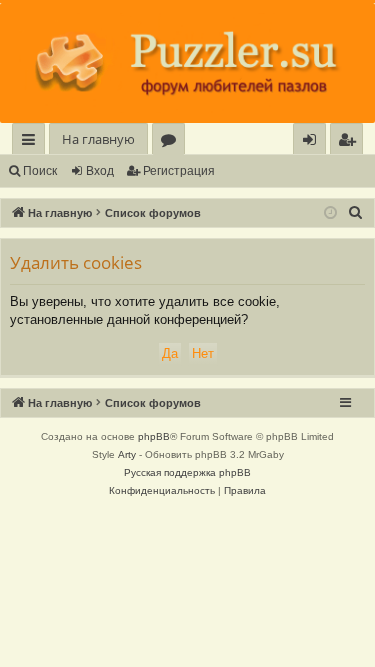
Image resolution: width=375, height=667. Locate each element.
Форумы (172, 142)
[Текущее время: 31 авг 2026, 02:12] (330, 213)
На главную (98, 139)
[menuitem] (346, 139)
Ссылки (32, 142)
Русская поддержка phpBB (187, 472)
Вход (100, 171)
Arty (127, 454)
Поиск (40, 171)
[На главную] (187, 63)
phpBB (154, 436)
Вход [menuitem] (313, 142)
